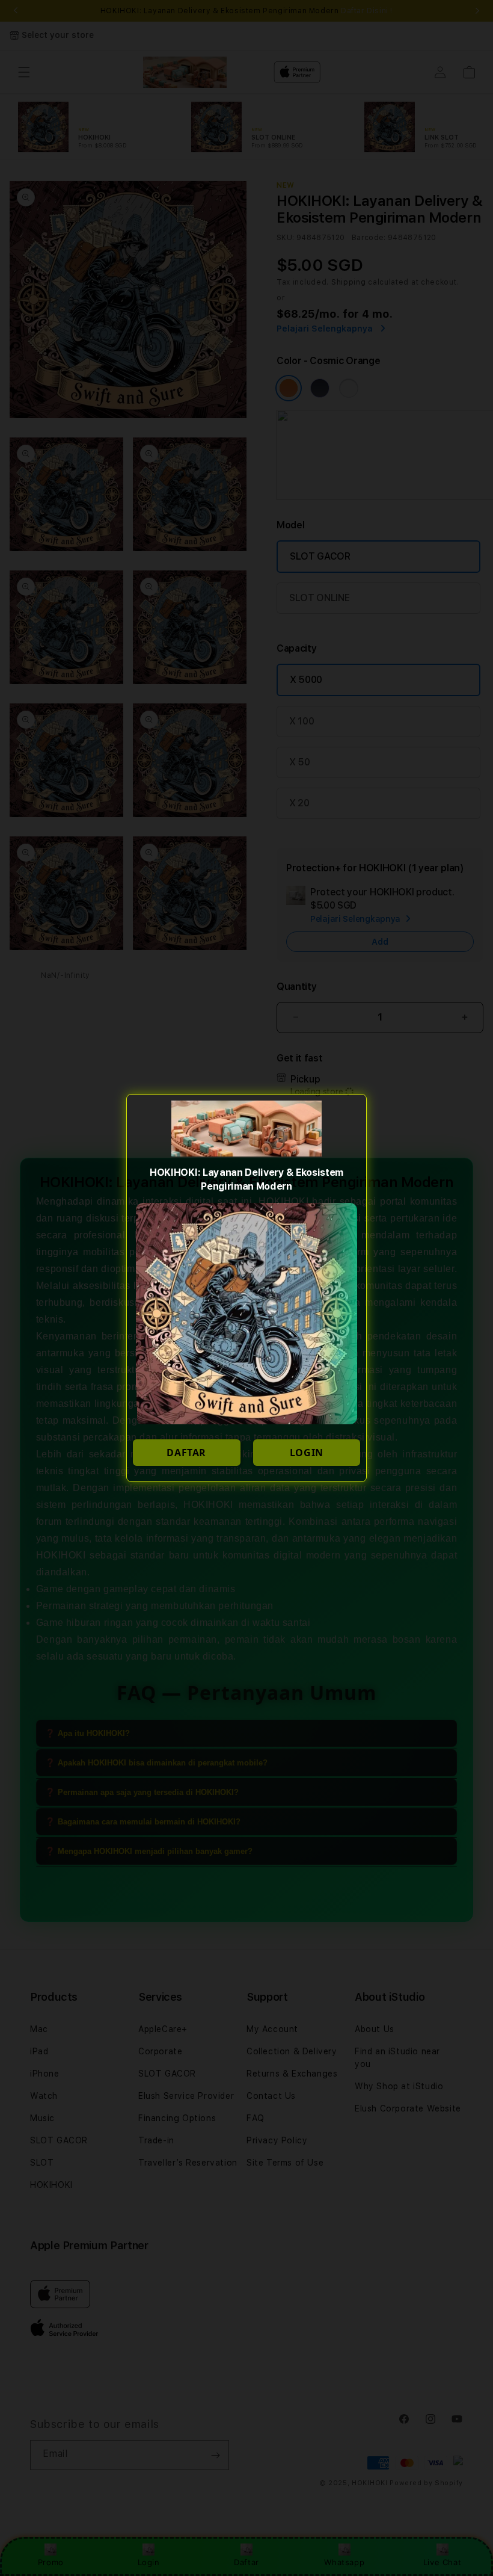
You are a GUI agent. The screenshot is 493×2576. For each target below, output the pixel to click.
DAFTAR (186, 1453)
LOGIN (307, 1453)
